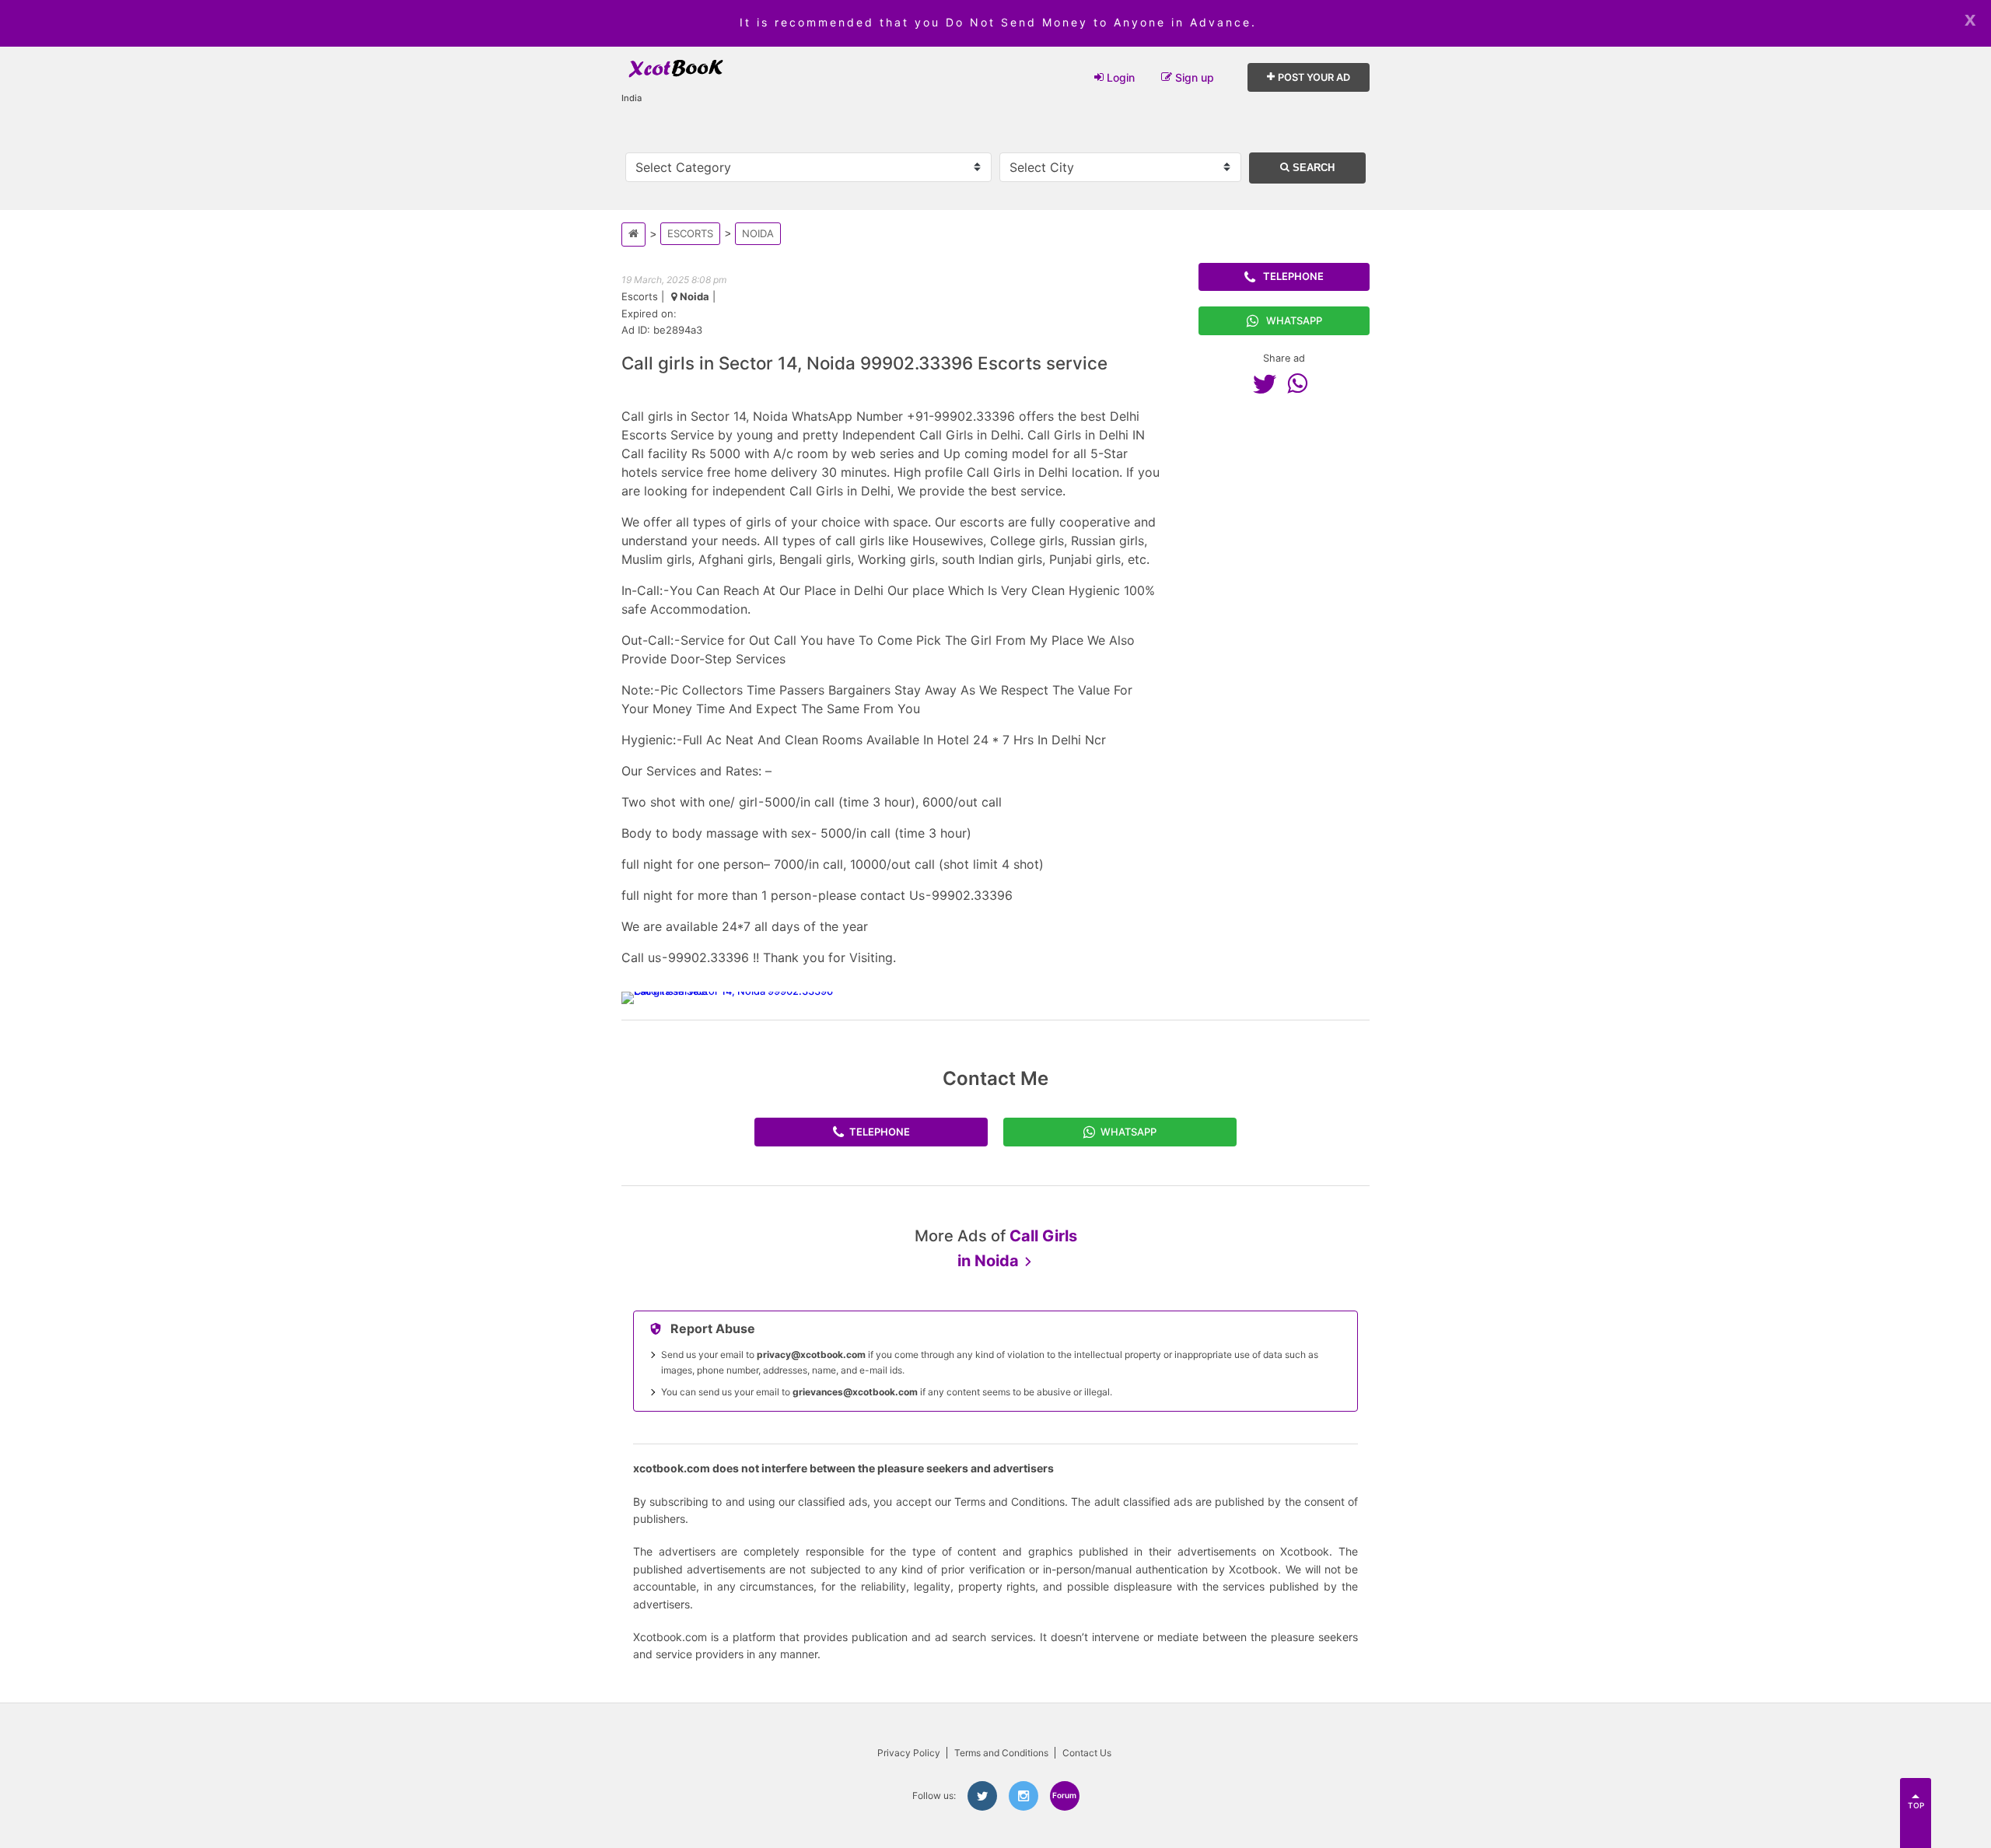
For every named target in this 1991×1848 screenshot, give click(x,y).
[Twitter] (1268, 383)
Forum (1064, 1795)
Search (1312, 168)
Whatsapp (1294, 320)
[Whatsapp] (1301, 383)
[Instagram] (1023, 1796)
